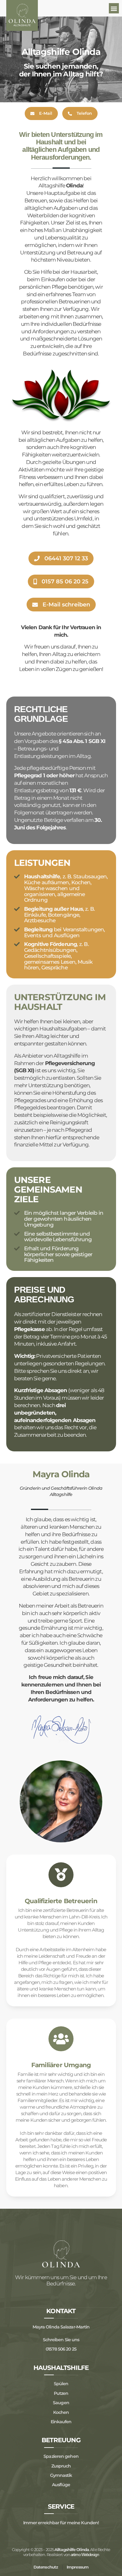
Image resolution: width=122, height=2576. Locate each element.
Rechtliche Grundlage (41, 714)
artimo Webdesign (85, 2555)
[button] (114, 8)
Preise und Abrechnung (44, 1295)
